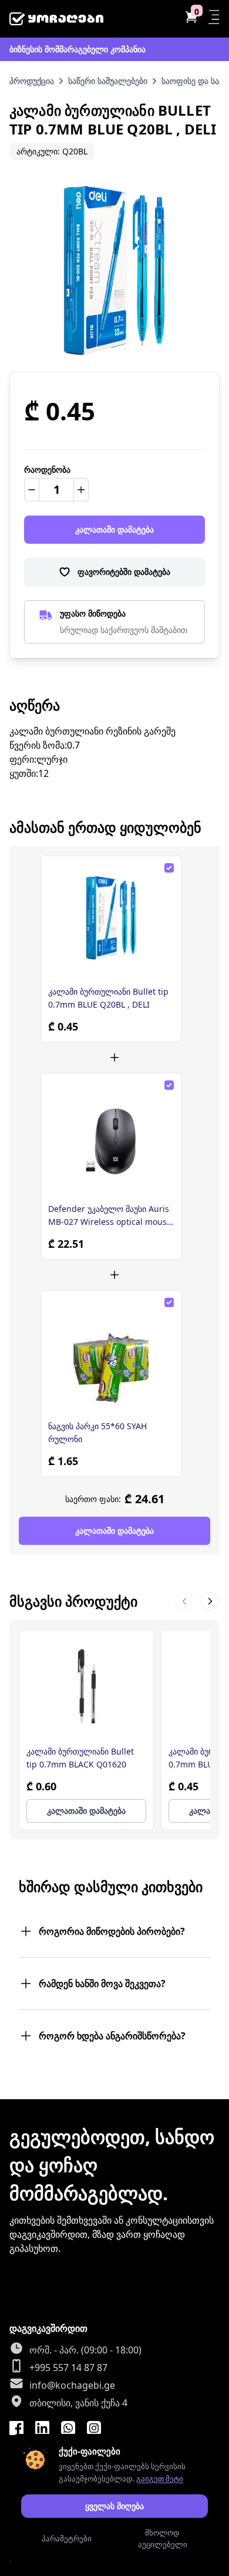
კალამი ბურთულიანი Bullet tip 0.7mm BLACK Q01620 (80, 1758)
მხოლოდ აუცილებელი (163, 2538)
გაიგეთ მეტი (160, 2479)
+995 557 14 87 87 (68, 2368)
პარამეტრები (67, 2538)
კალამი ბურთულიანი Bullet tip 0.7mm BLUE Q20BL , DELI (108, 998)
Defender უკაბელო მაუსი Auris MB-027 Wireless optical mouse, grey (111, 1216)
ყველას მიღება (114, 2506)
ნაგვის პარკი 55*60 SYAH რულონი (97, 1432)
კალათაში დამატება (114, 529)
